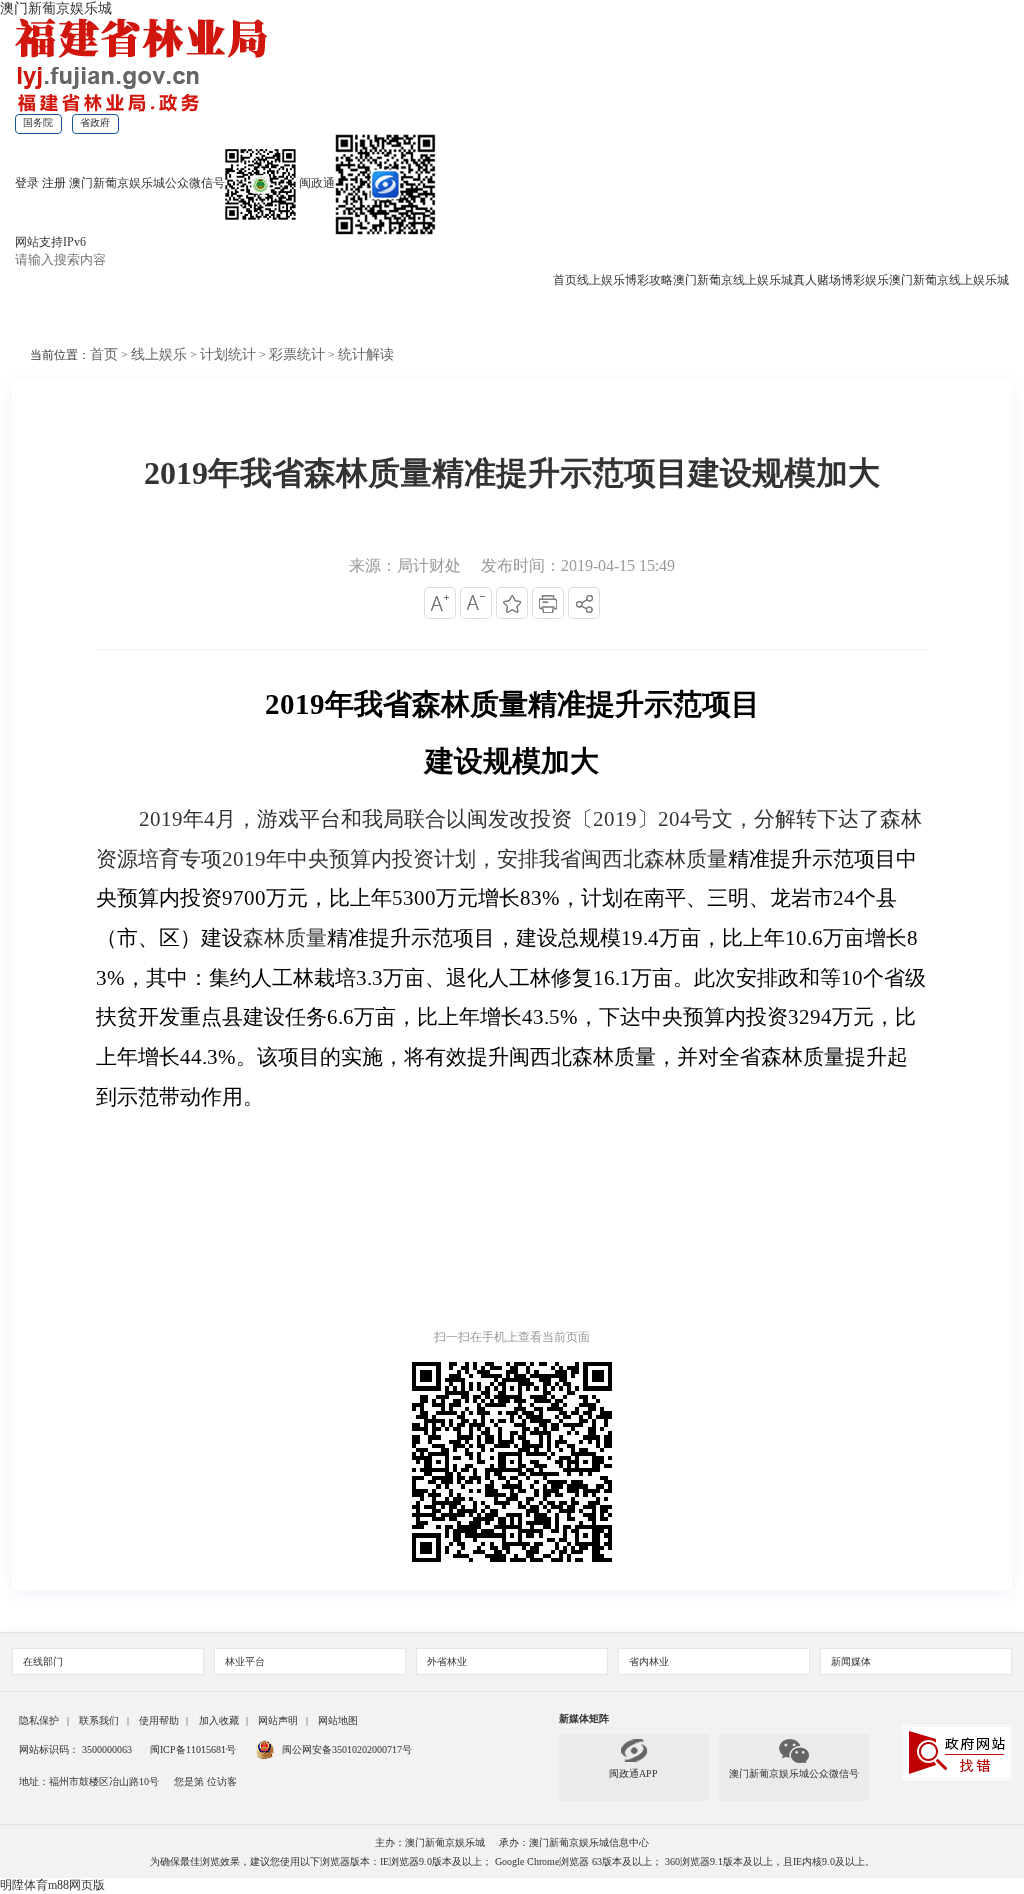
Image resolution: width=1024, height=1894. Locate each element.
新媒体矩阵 (584, 1718)
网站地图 (338, 1720)
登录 (27, 183)
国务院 (38, 122)
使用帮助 (159, 1720)
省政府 (95, 122)
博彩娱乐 (865, 280)
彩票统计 (297, 354)
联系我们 (99, 1720)
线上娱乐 (601, 280)
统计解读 (366, 354)
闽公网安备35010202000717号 (347, 1749)
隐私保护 (39, 1720)
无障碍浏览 (222, 317)
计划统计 (228, 354)
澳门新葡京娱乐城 (56, 8)
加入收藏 (219, 1720)
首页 (565, 280)
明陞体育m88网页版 (52, 1885)
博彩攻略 (649, 280)
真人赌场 (817, 280)
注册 (54, 183)
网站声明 (278, 1720)
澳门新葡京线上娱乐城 (733, 280)
